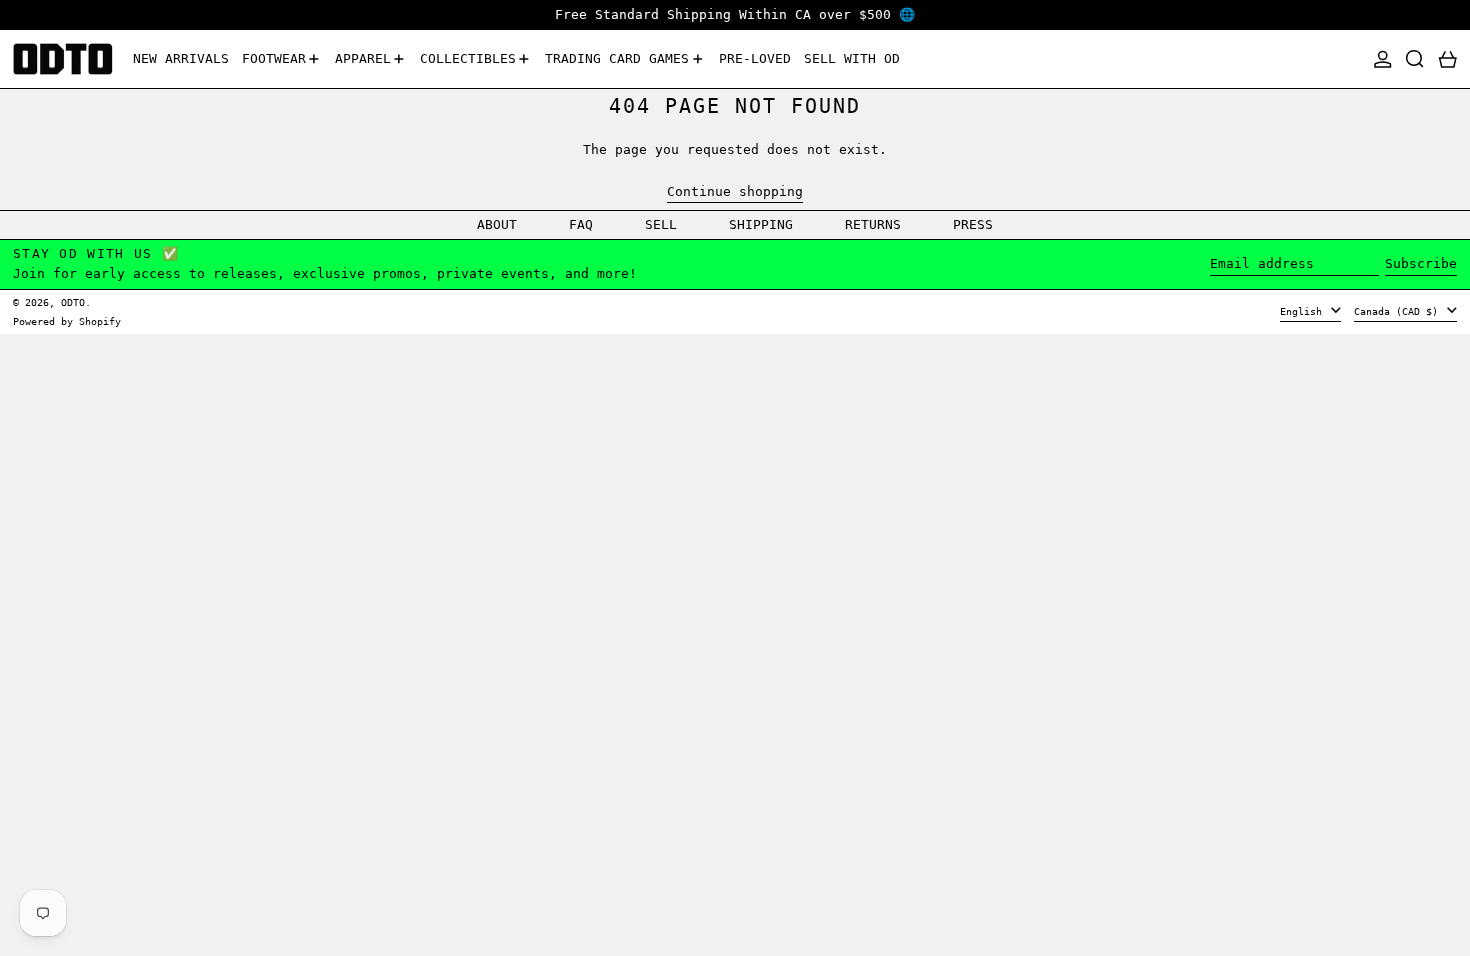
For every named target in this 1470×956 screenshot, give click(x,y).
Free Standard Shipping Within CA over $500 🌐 (735, 14)
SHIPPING (761, 224)
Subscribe (1421, 263)
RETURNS (873, 224)
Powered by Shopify (67, 321)
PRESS (973, 224)
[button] (1415, 59)
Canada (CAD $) (1399, 311)
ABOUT (497, 224)
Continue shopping (735, 191)
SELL (661, 224)
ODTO (73, 302)
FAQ (581, 224)
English (1304, 311)
